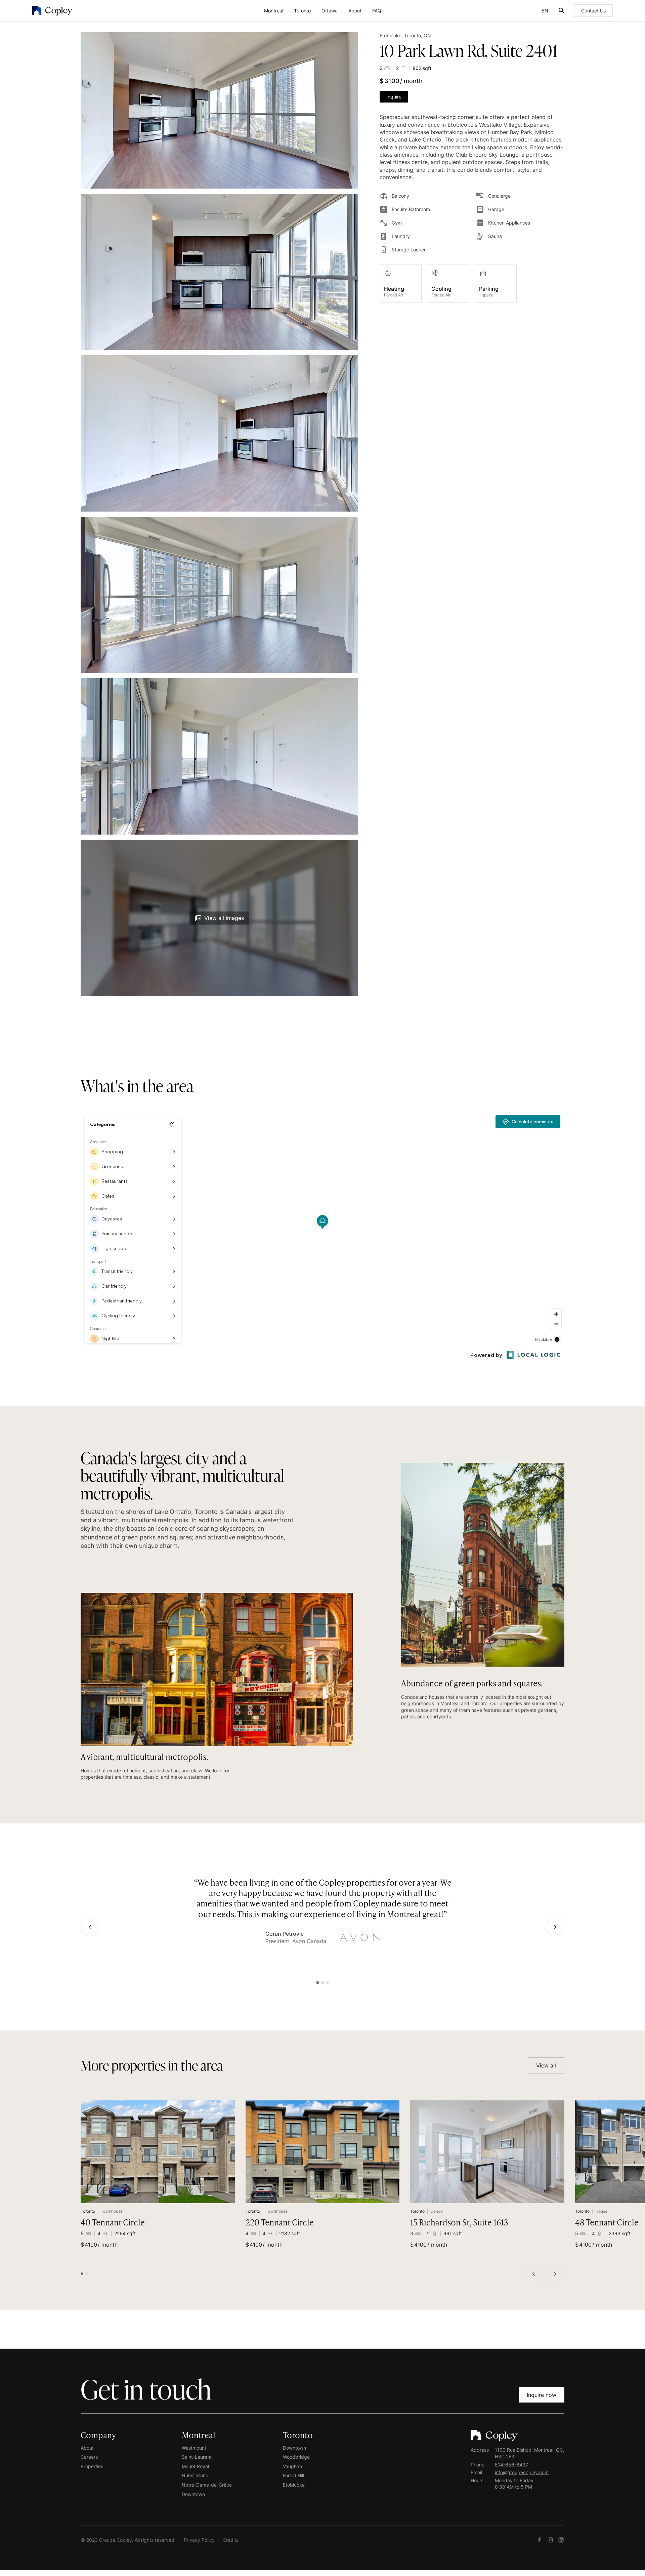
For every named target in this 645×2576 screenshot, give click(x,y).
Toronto (302, 11)
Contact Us (593, 11)
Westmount (194, 2447)
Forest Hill (293, 2475)
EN (545, 11)
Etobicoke (294, 2485)
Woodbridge (296, 2457)
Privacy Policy (199, 2540)
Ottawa (330, 11)
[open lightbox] (219, 110)
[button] (274, 11)
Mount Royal (195, 2466)
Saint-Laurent (197, 2457)
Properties (92, 2466)
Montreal (274, 11)
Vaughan (292, 2466)
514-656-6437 (511, 2464)
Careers (89, 2457)
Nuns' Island (195, 2475)
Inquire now (542, 2395)
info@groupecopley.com (522, 2472)
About (355, 11)
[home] (103, 11)
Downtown (193, 2494)
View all (546, 2065)
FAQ (377, 11)
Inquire (394, 97)
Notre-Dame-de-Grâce (207, 2485)
